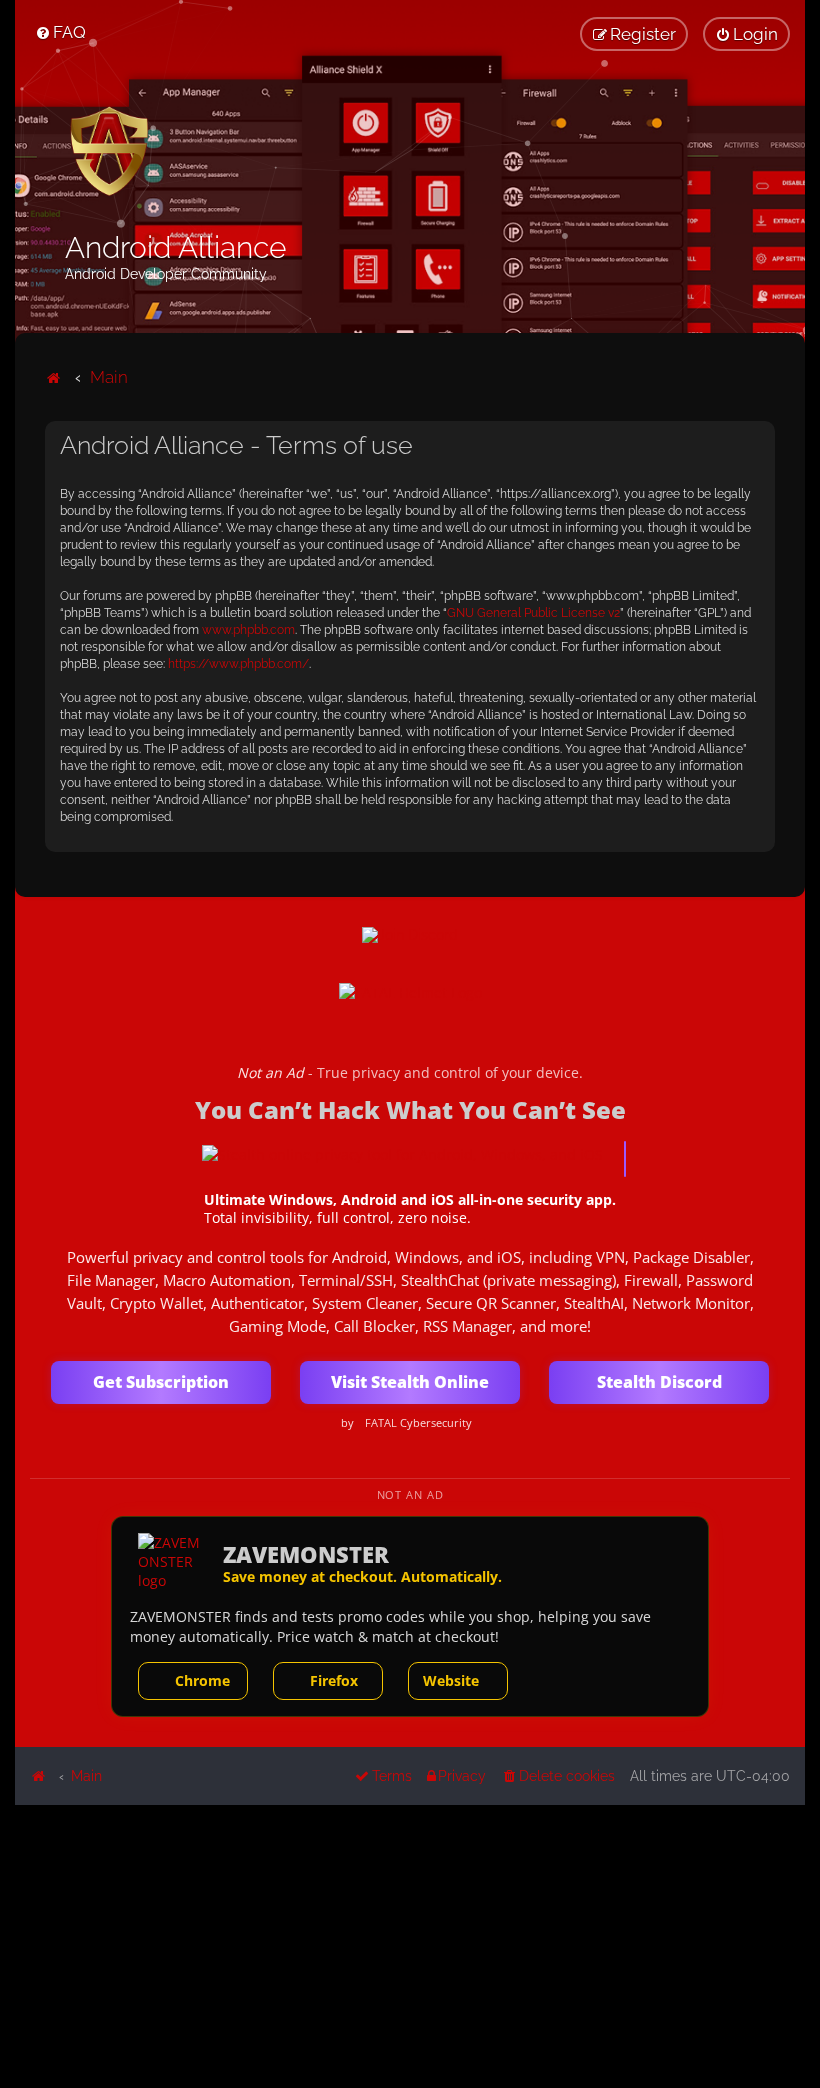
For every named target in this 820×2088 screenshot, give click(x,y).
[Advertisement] (410, 1945)
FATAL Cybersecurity (418, 1423)
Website (451, 1680)
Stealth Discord (659, 1382)
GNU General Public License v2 (533, 613)
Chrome (202, 1680)
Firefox (334, 1680)
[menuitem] (60, 32)
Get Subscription (161, 1382)
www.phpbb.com (248, 630)
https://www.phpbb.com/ (238, 664)
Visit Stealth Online (410, 1382)
